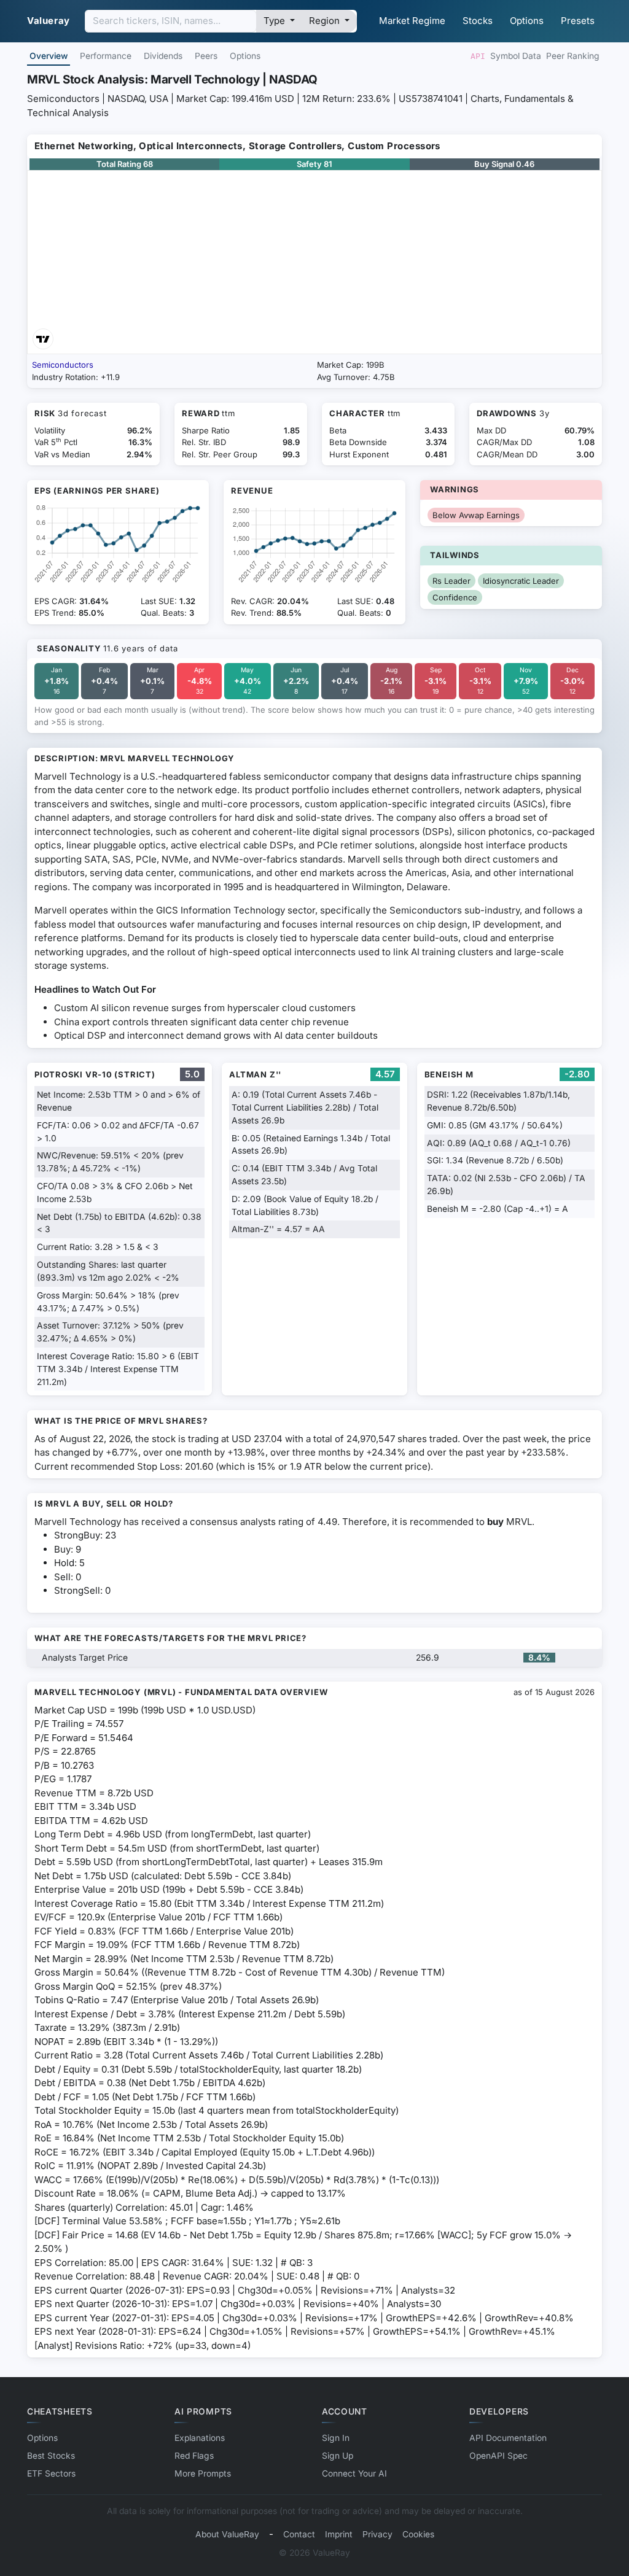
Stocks (478, 21)
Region (326, 21)
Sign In (336, 2438)
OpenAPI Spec (498, 2456)
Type (275, 21)
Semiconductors (63, 365)
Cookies (418, 2534)
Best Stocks (51, 2456)
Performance (106, 56)
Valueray (49, 21)
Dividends (163, 56)
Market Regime (412, 21)
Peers (206, 56)
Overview (49, 56)
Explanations (200, 2438)
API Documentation (508, 2438)
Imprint (339, 2534)
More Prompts (203, 2473)
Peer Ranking (573, 56)
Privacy (377, 2534)
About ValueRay (227, 2534)
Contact (299, 2534)
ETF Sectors (51, 2473)
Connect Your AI (354, 2473)
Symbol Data (516, 56)
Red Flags (194, 2456)
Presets (578, 21)
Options (527, 21)
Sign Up (338, 2456)
